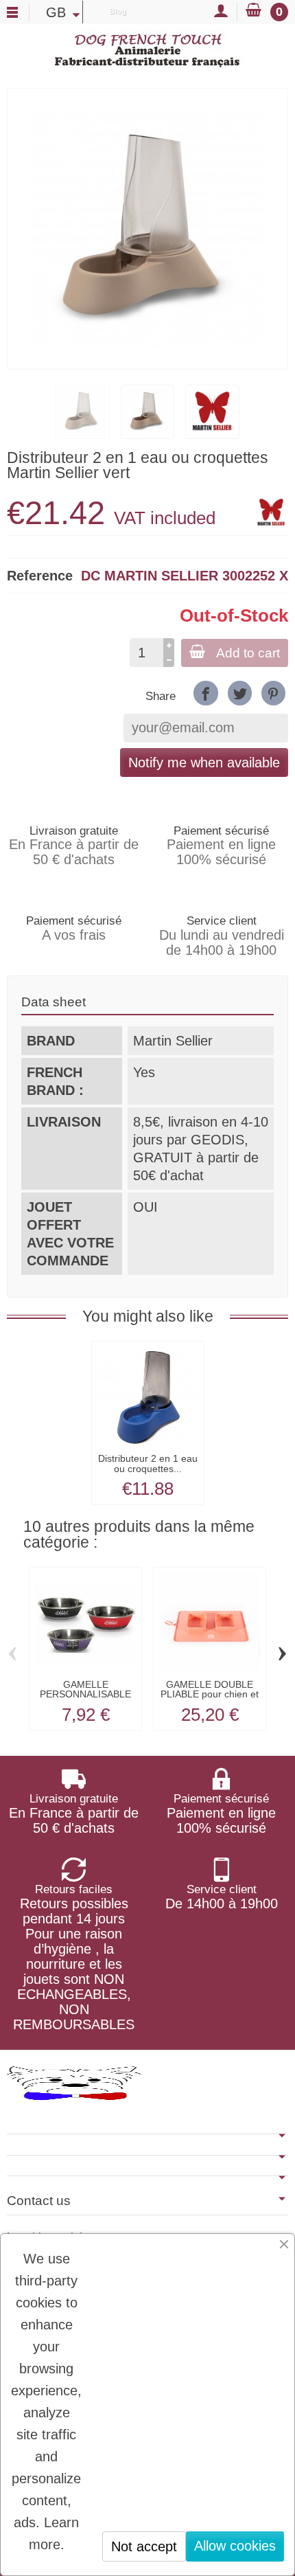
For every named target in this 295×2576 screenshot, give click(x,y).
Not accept (144, 2546)
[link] (205, 693)
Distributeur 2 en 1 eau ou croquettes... (148, 1463)
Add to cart (248, 653)
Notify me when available (204, 762)
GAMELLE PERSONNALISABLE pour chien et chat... (85, 1694)
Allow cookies (235, 2546)
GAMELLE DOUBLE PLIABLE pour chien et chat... (210, 1694)
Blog (118, 11)
